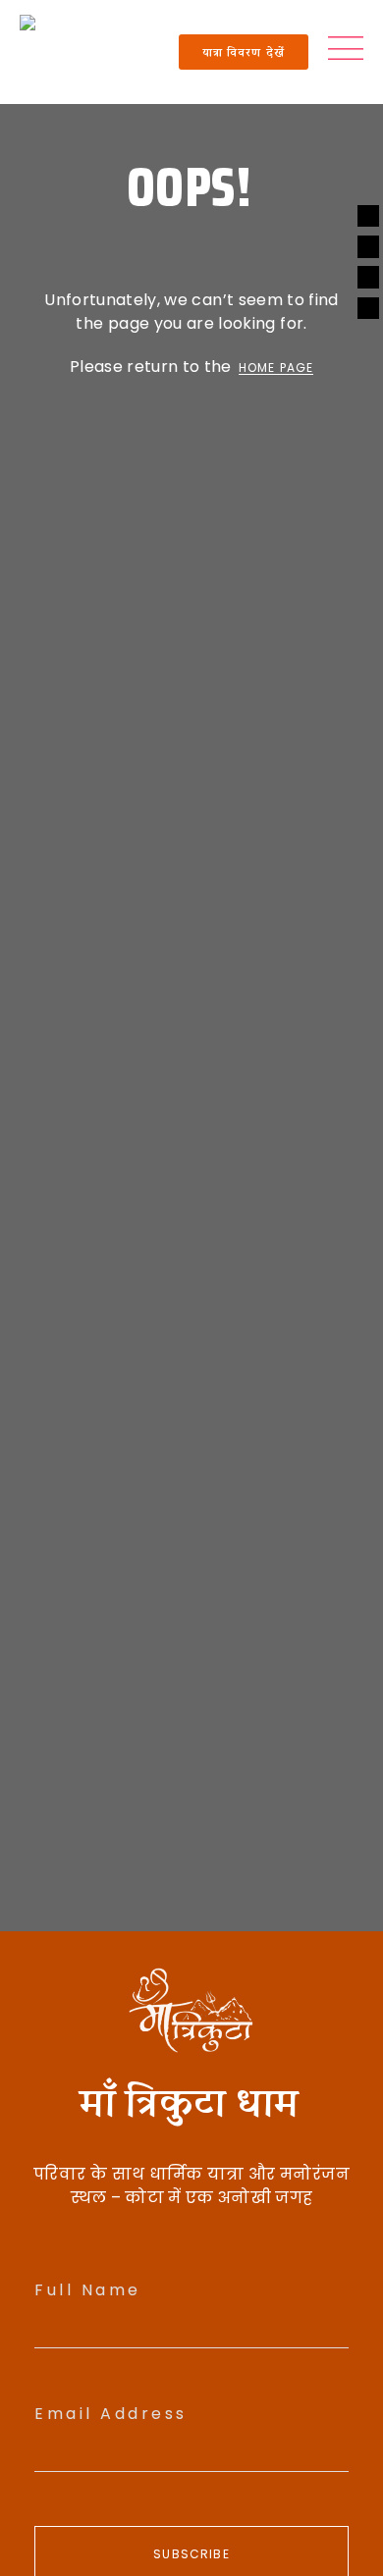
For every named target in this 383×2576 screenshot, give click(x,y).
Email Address (111, 2414)
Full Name (88, 2290)
